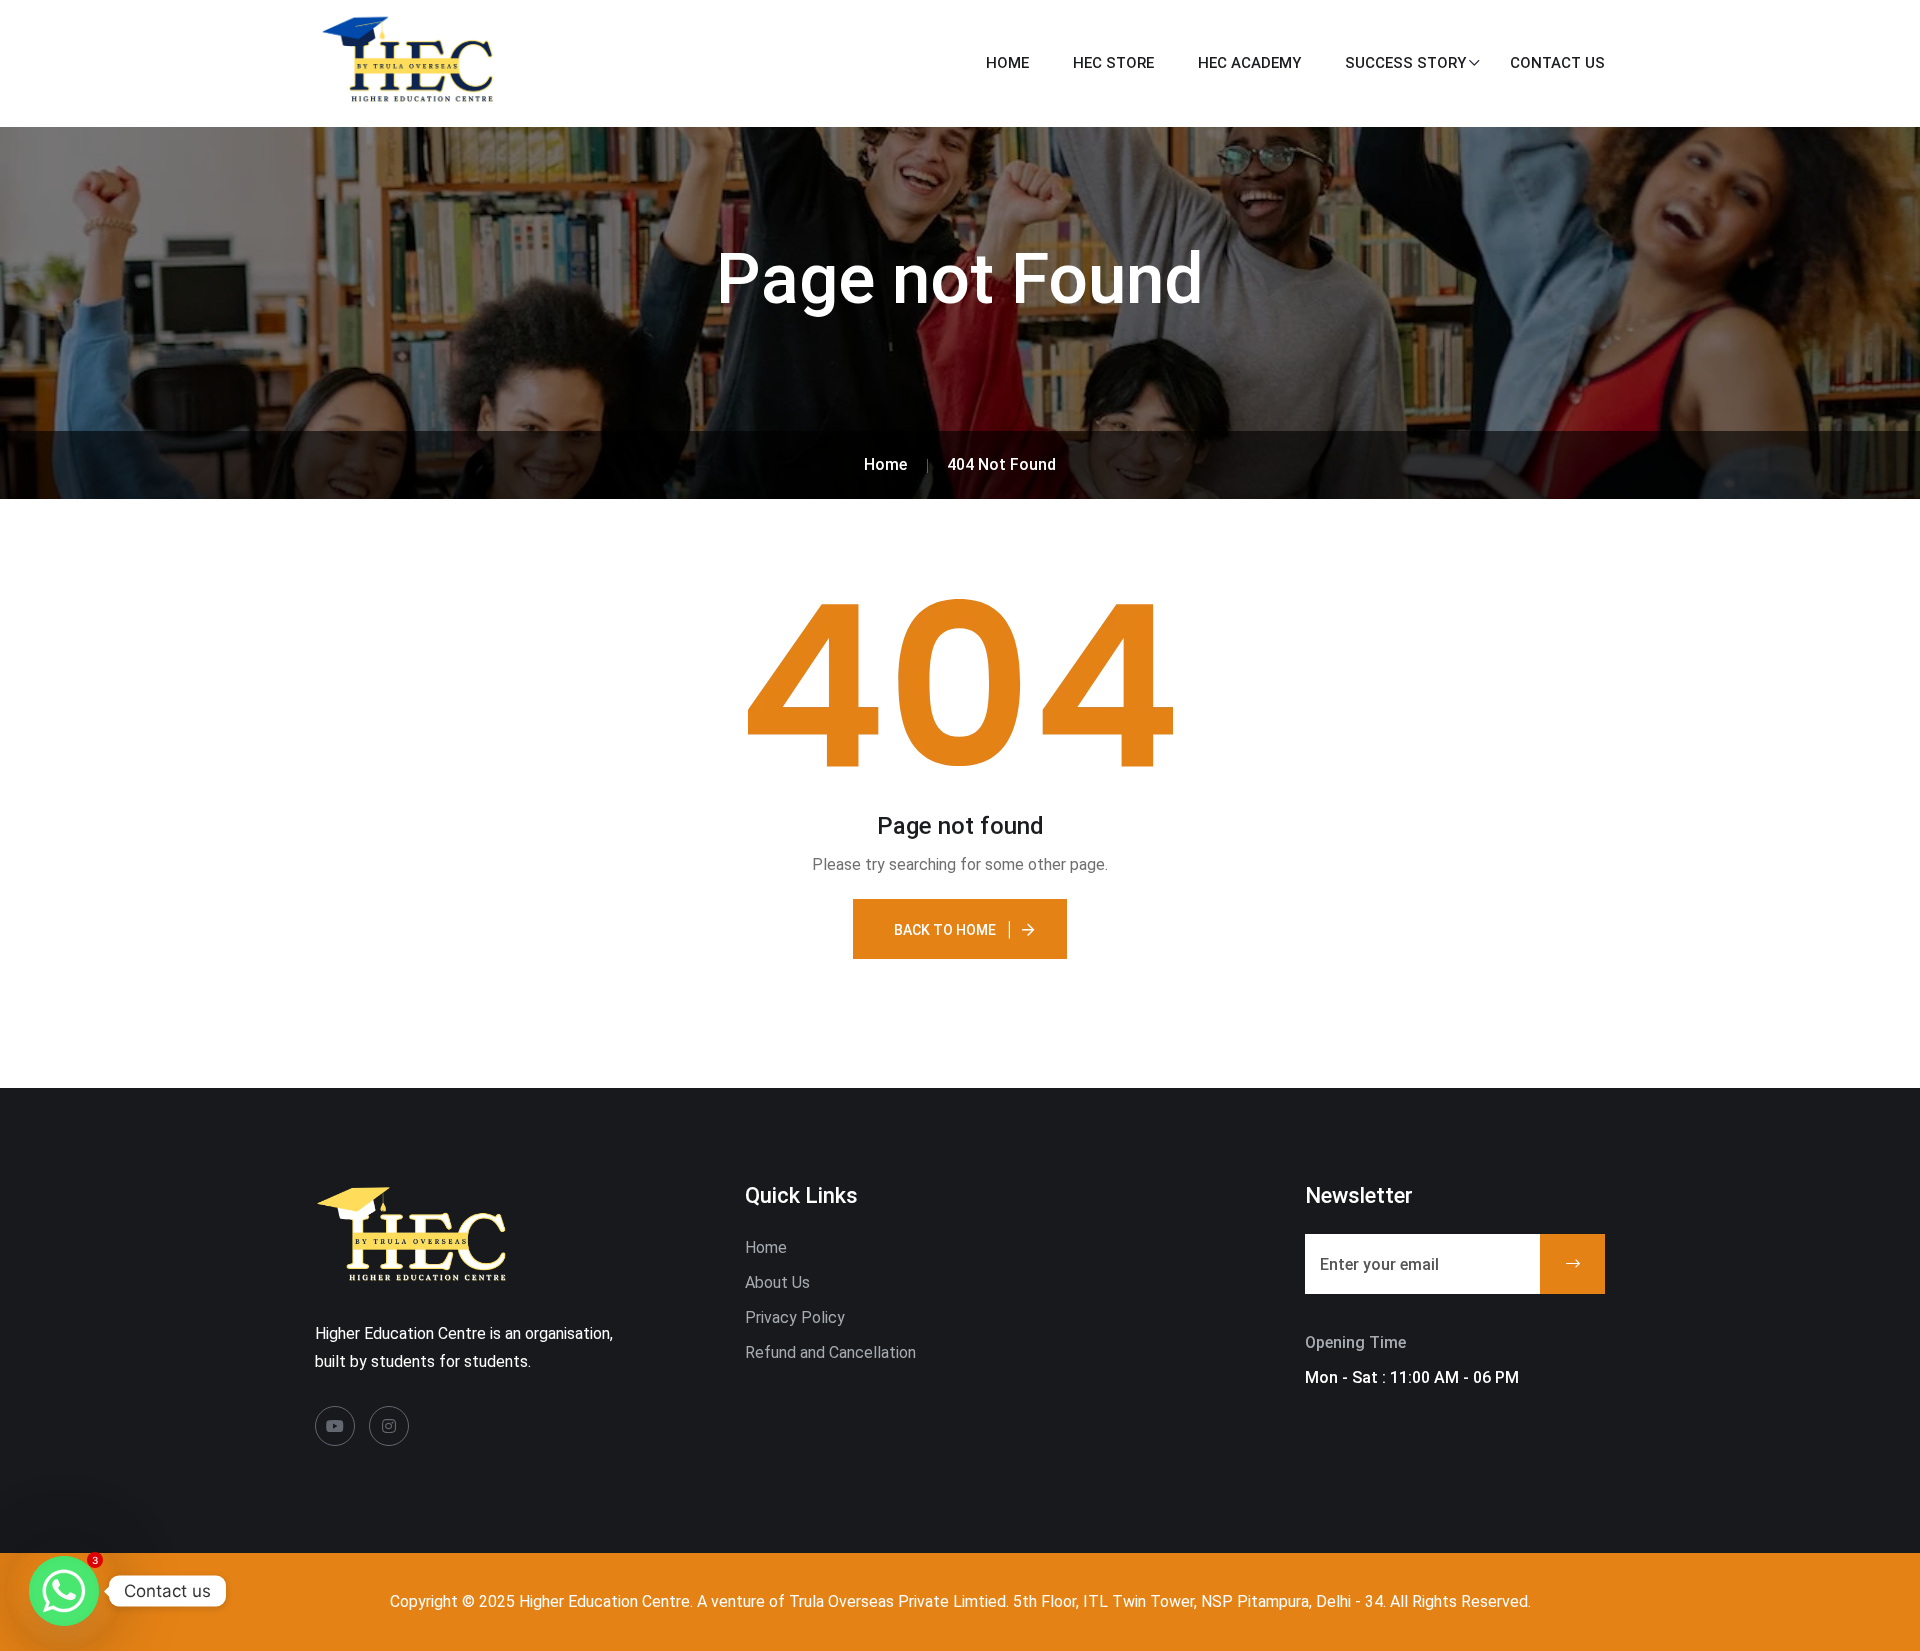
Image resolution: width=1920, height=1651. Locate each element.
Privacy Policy (795, 1317)
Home (1007, 63)
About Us (777, 1282)
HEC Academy (1249, 63)
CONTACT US (1557, 63)
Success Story (1405, 63)
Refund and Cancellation (830, 1352)
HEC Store (1113, 63)
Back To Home (945, 930)
